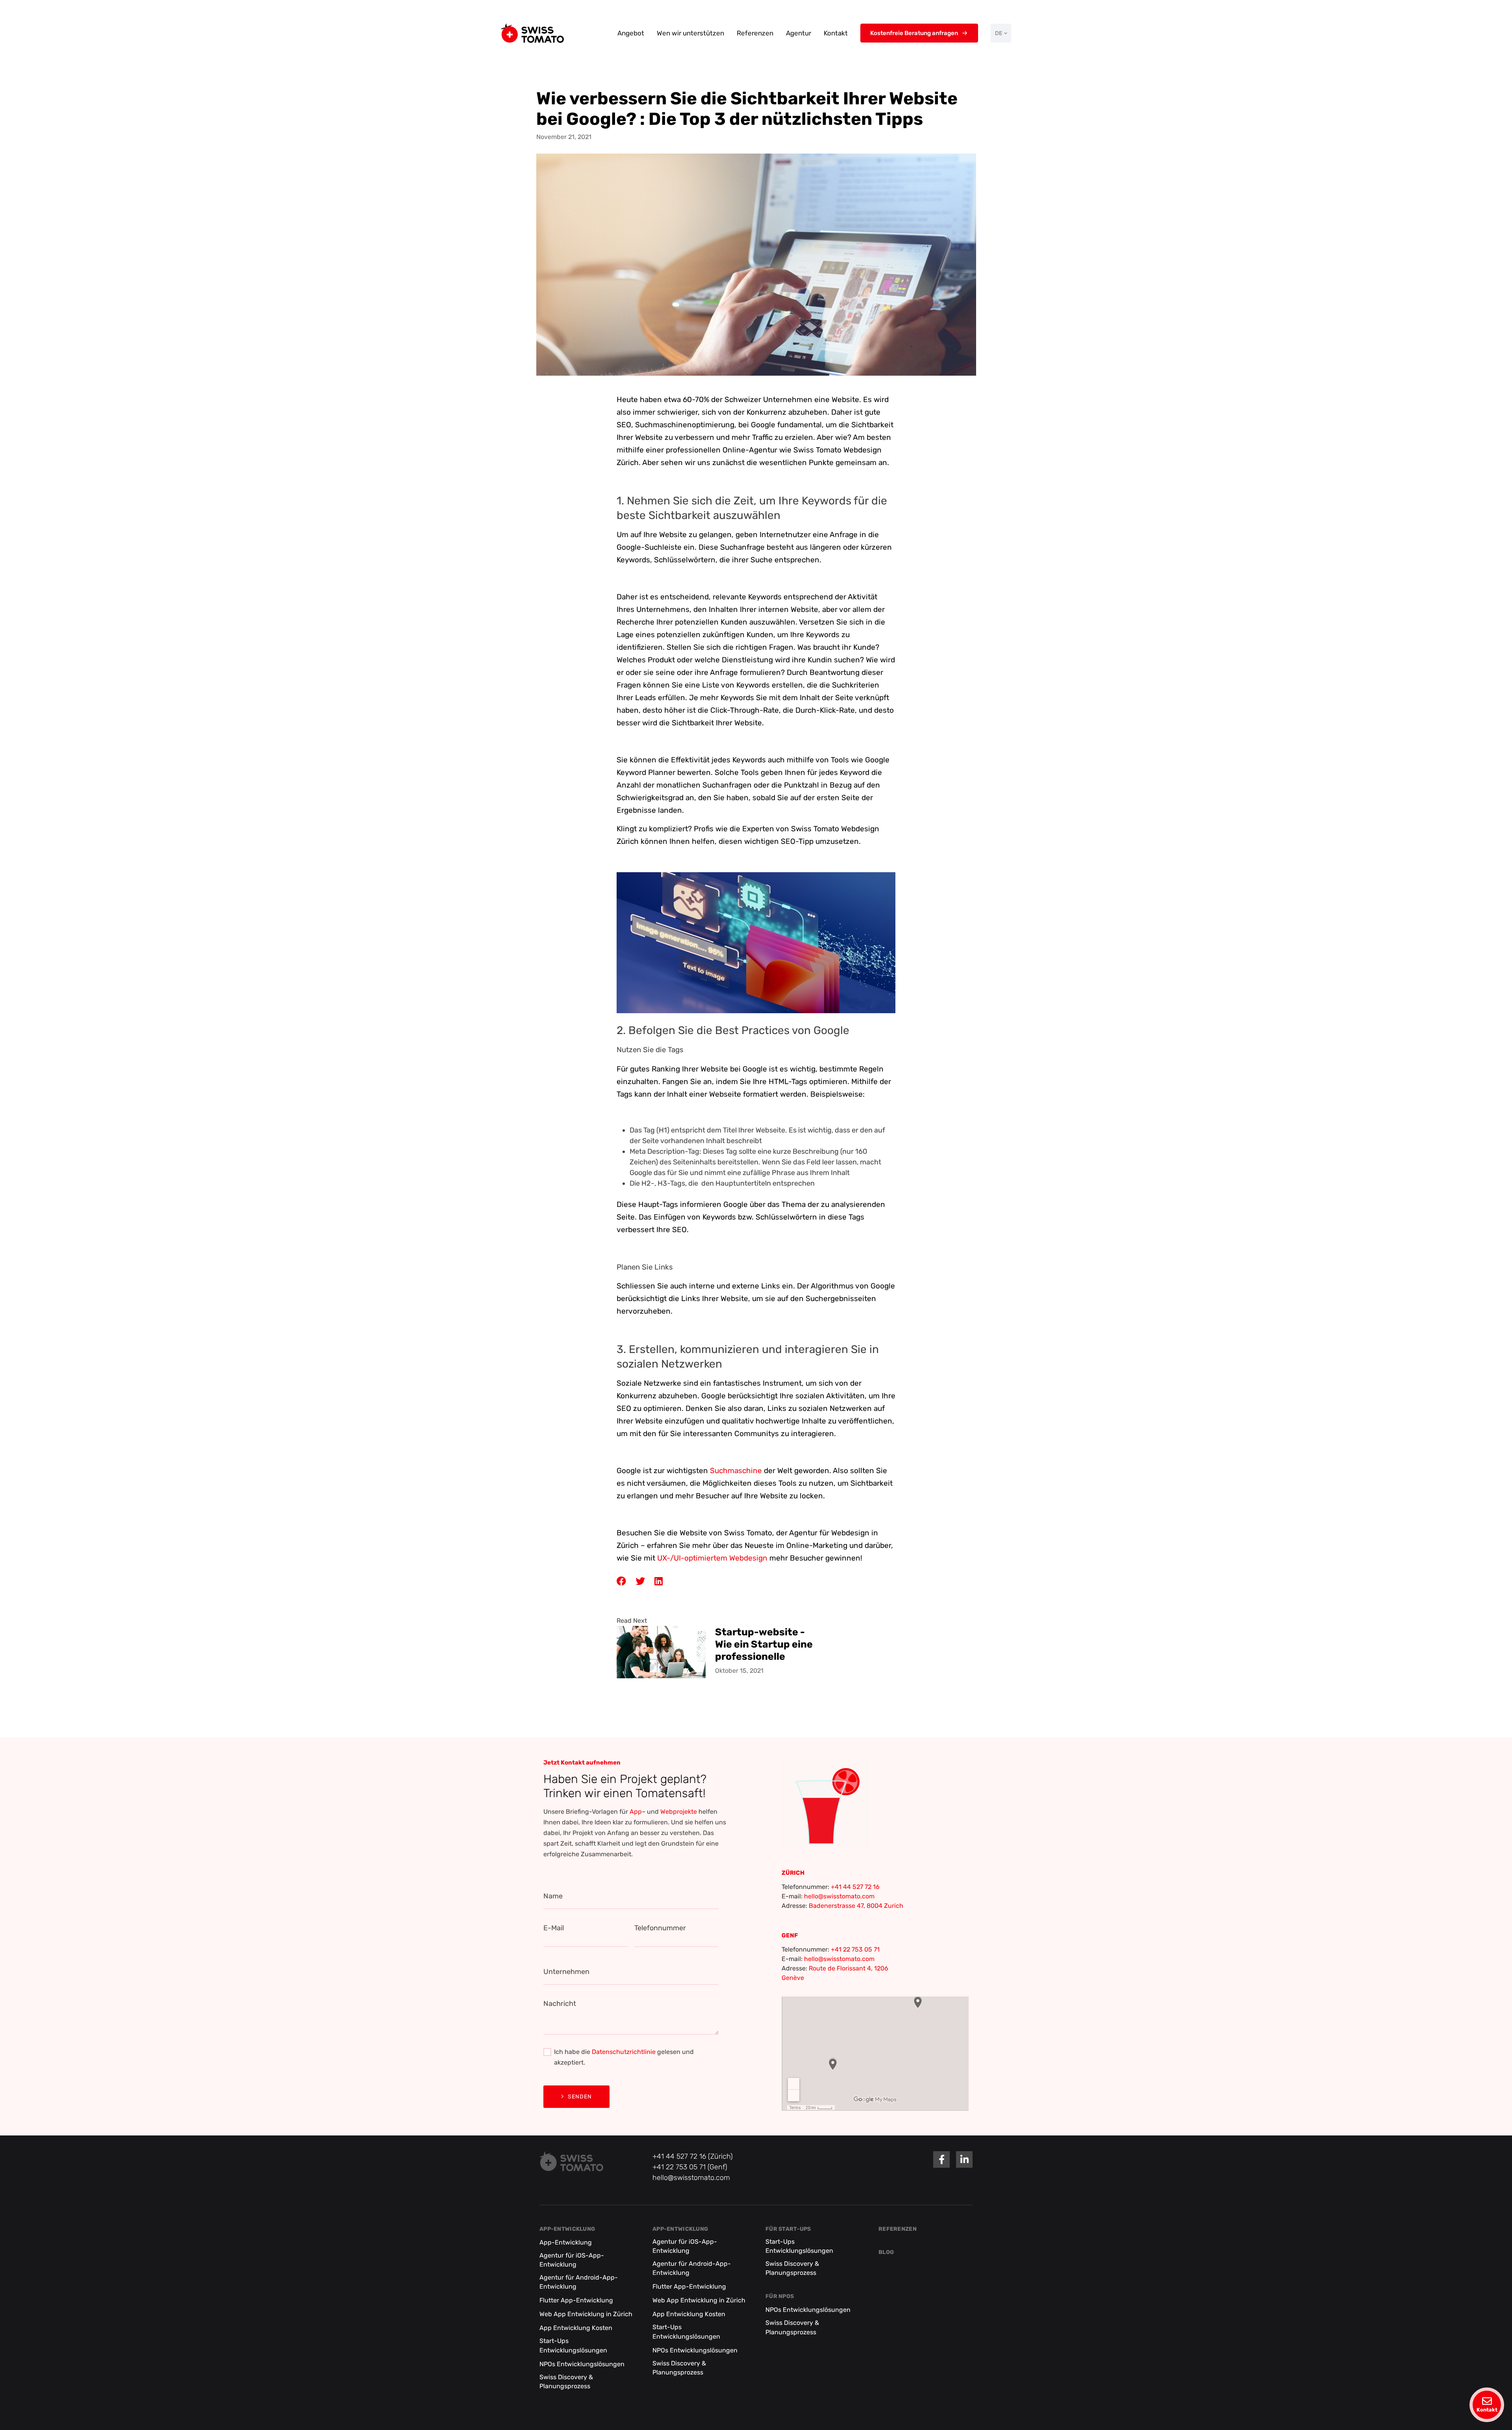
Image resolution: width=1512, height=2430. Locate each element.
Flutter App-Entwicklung (576, 2301)
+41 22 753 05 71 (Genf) (690, 2167)
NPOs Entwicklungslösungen (582, 2364)
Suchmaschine (736, 1471)
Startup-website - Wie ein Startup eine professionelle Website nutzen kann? (764, 1644)
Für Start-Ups (788, 2229)
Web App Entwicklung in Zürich (586, 2314)
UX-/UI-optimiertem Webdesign (712, 1558)
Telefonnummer (660, 1928)
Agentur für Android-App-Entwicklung (579, 2282)
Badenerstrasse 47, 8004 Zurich (856, 1906)
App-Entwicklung (567, 2229)
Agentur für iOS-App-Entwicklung (572, 2260)
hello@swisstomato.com (839, 1896)
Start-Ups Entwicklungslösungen (573, 2346)
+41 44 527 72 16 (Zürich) (693, 2156)
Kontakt (836, 33)
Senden (580, 2097)
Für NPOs (780, 2297)
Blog (886, 2252)
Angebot (631, 33)
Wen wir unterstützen (690, 33)
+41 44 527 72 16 (855, 1887)
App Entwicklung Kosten (576, 2328)
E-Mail (554, 1928)
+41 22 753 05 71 (855, 1949)
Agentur (799, 33)
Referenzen (755, 33)
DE (999, 33)
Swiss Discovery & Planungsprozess (566, 2382)
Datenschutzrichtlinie (624, 2052)
